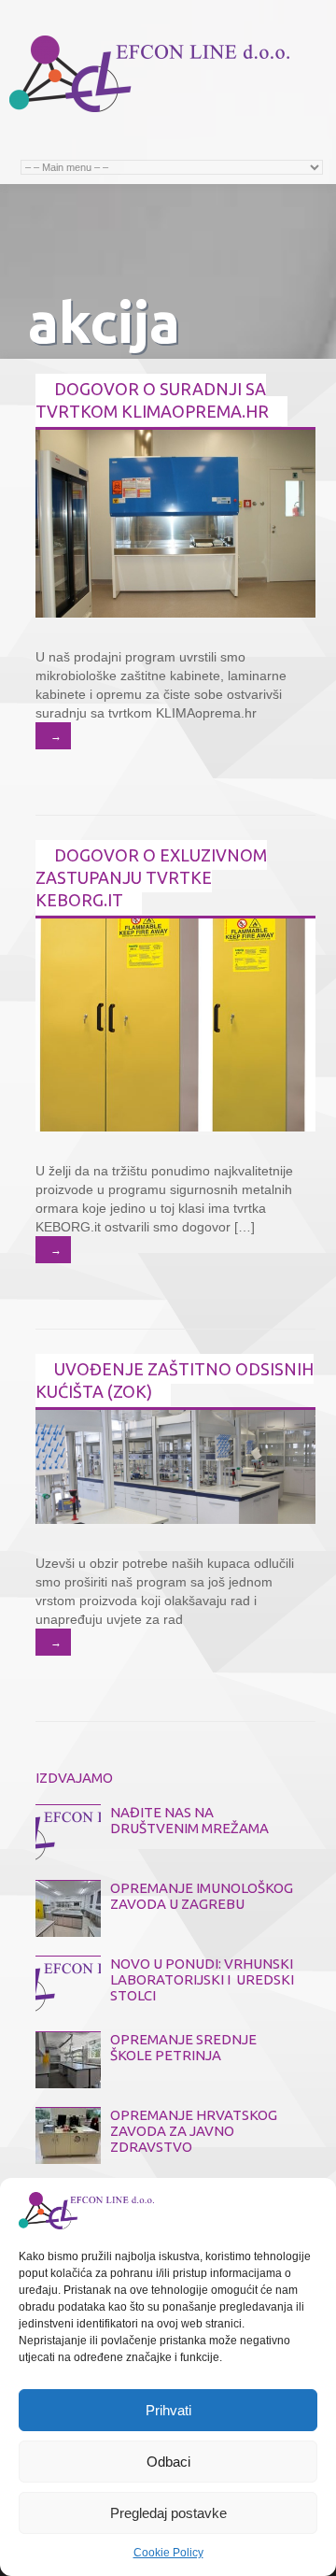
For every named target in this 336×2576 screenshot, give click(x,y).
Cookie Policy (168, 2553)
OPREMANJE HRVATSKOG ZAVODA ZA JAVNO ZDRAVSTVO (194, 2131)
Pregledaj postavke (168, 2513)
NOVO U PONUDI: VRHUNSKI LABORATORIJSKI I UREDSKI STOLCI (202, 1979)
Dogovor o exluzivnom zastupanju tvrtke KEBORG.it (151, 877)
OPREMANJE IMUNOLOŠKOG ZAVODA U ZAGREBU (202, 1896)
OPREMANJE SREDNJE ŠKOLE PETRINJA (183, 2047)
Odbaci (168, 2462)
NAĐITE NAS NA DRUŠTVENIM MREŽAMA (189, 1820)
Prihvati (168, 2410)
